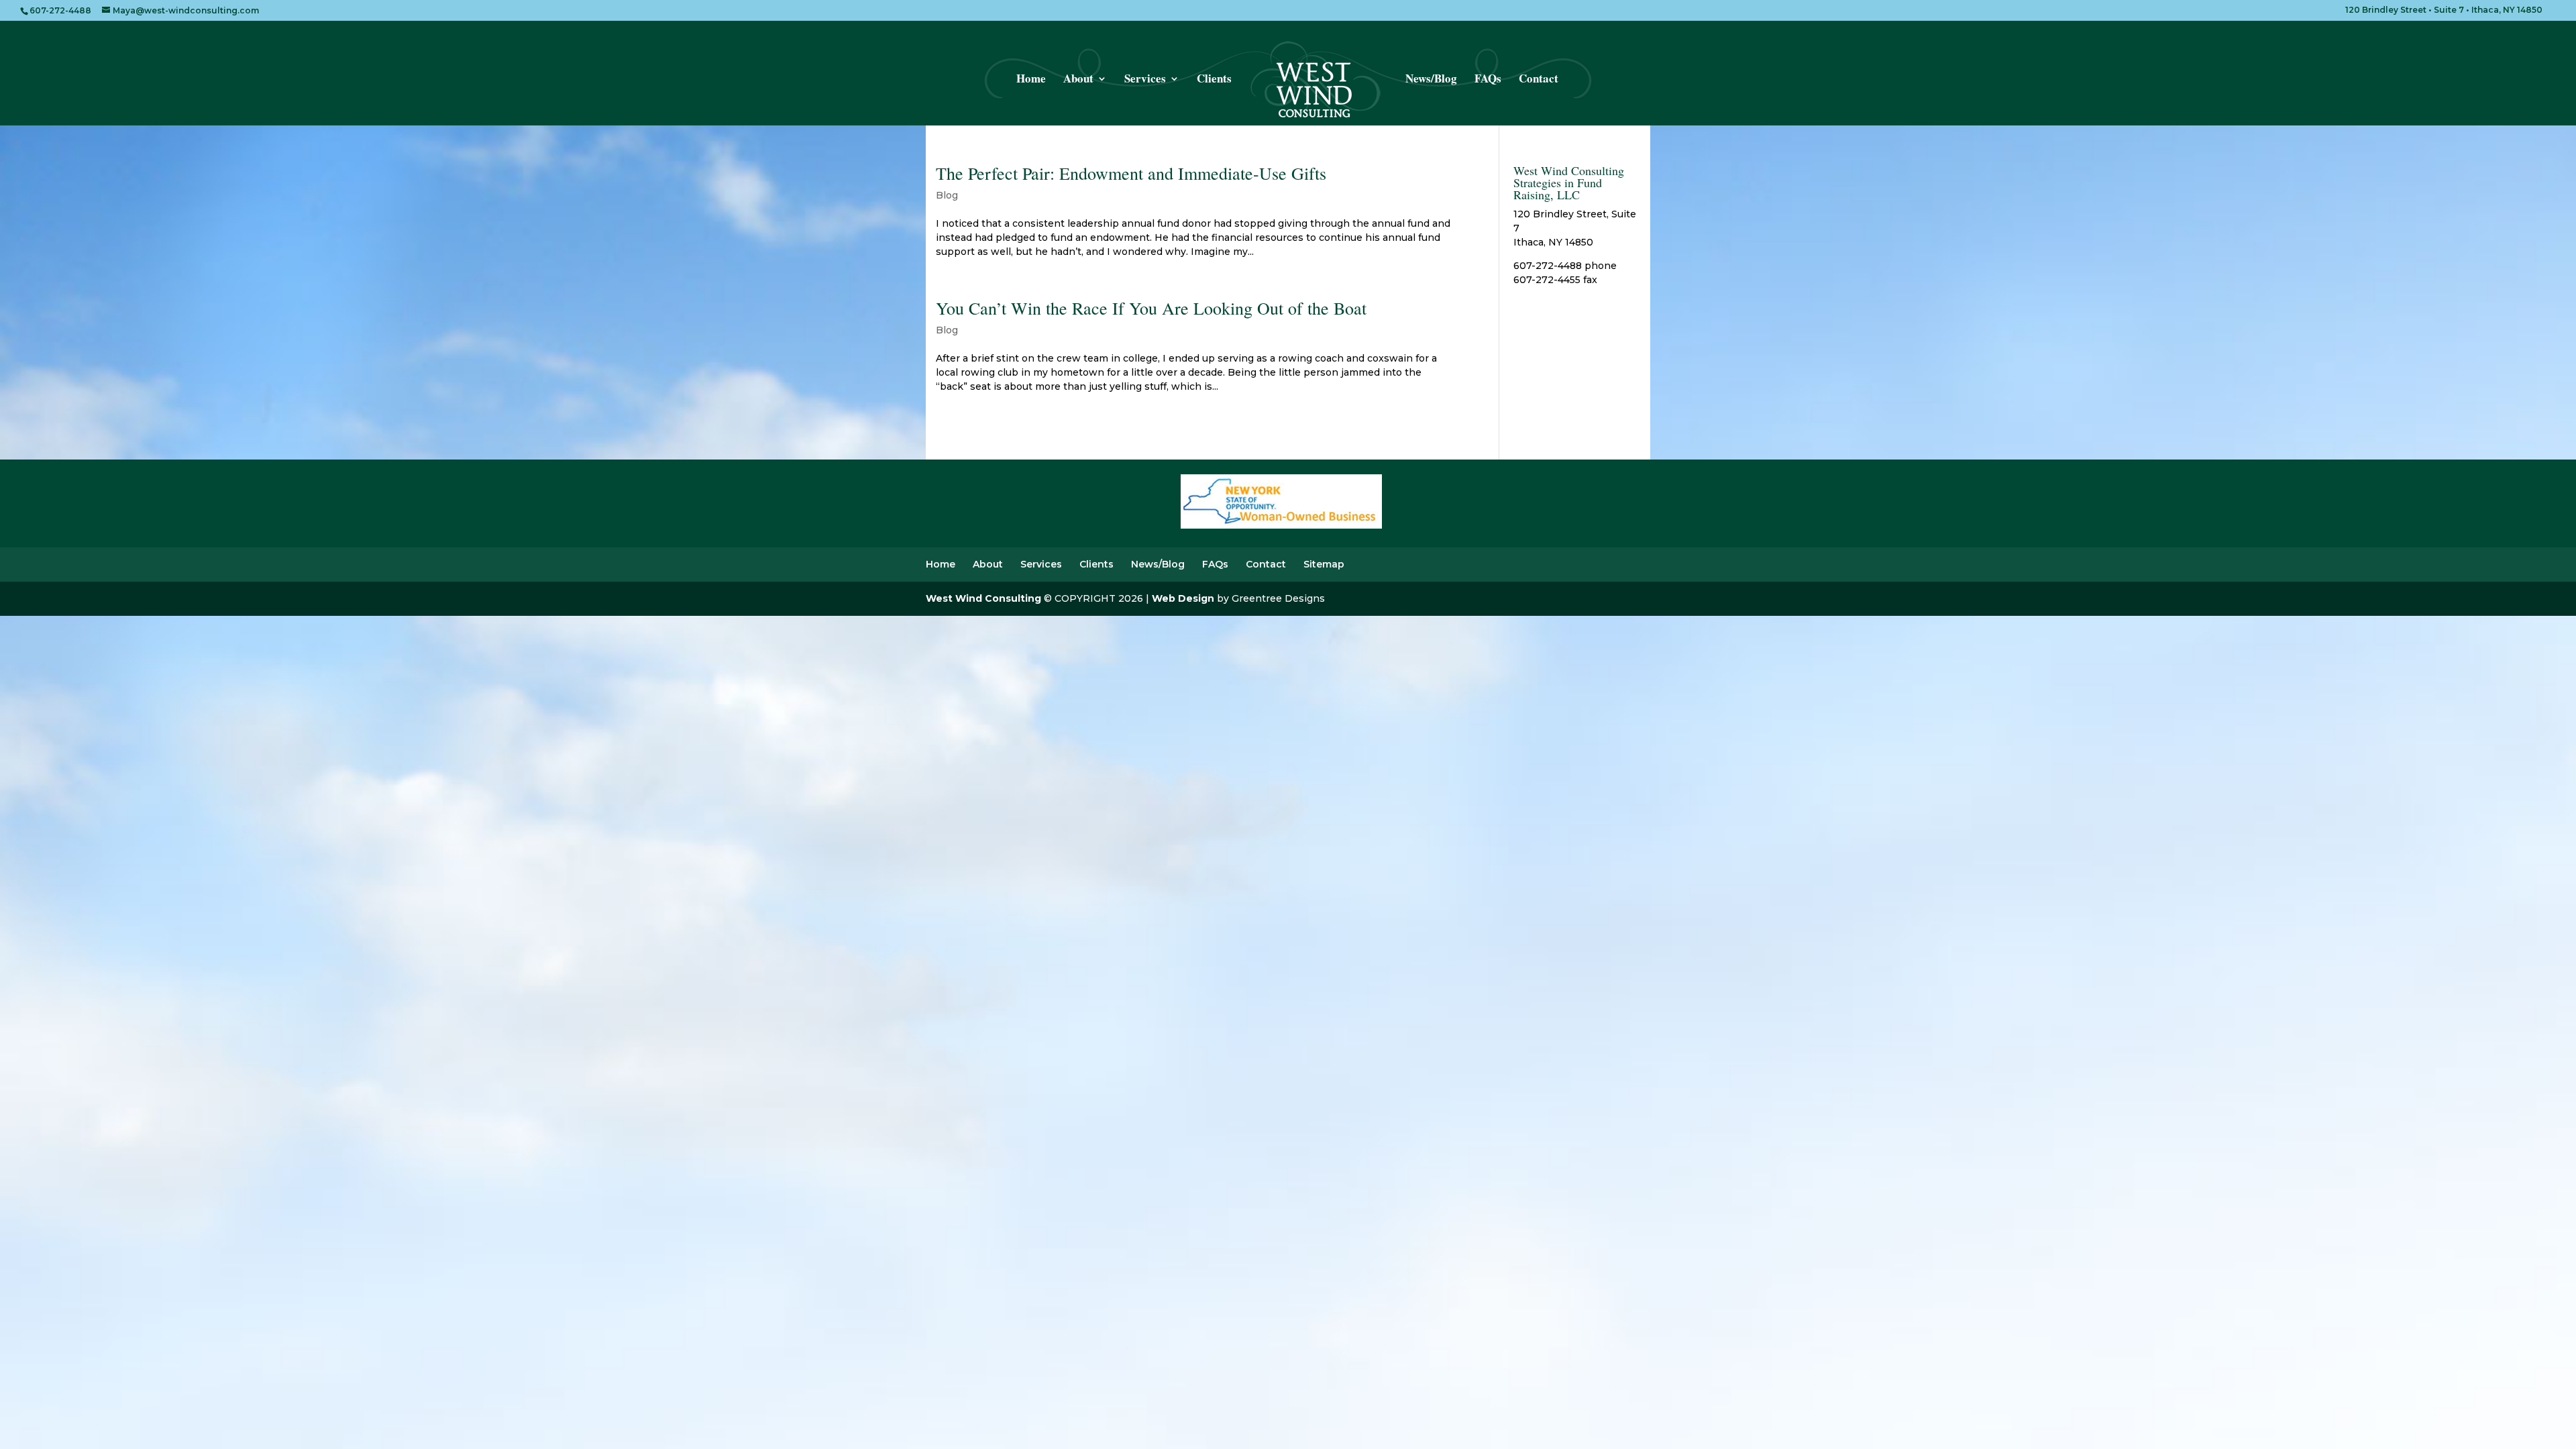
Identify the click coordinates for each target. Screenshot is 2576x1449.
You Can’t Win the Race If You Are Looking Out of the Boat (1151, 308)
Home (1031, 80)
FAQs (1488, 80)
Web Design (1183, 598)
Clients (1214, 80)
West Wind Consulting (983, 598)
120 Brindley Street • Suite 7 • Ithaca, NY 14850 (2444, 10)
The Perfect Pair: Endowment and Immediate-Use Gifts (1131, 173)
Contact (1539, 80)
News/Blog (1431, 80)
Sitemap (1324, 564)
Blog (947, 195)
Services (1145, 80)
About (1078, 80)
